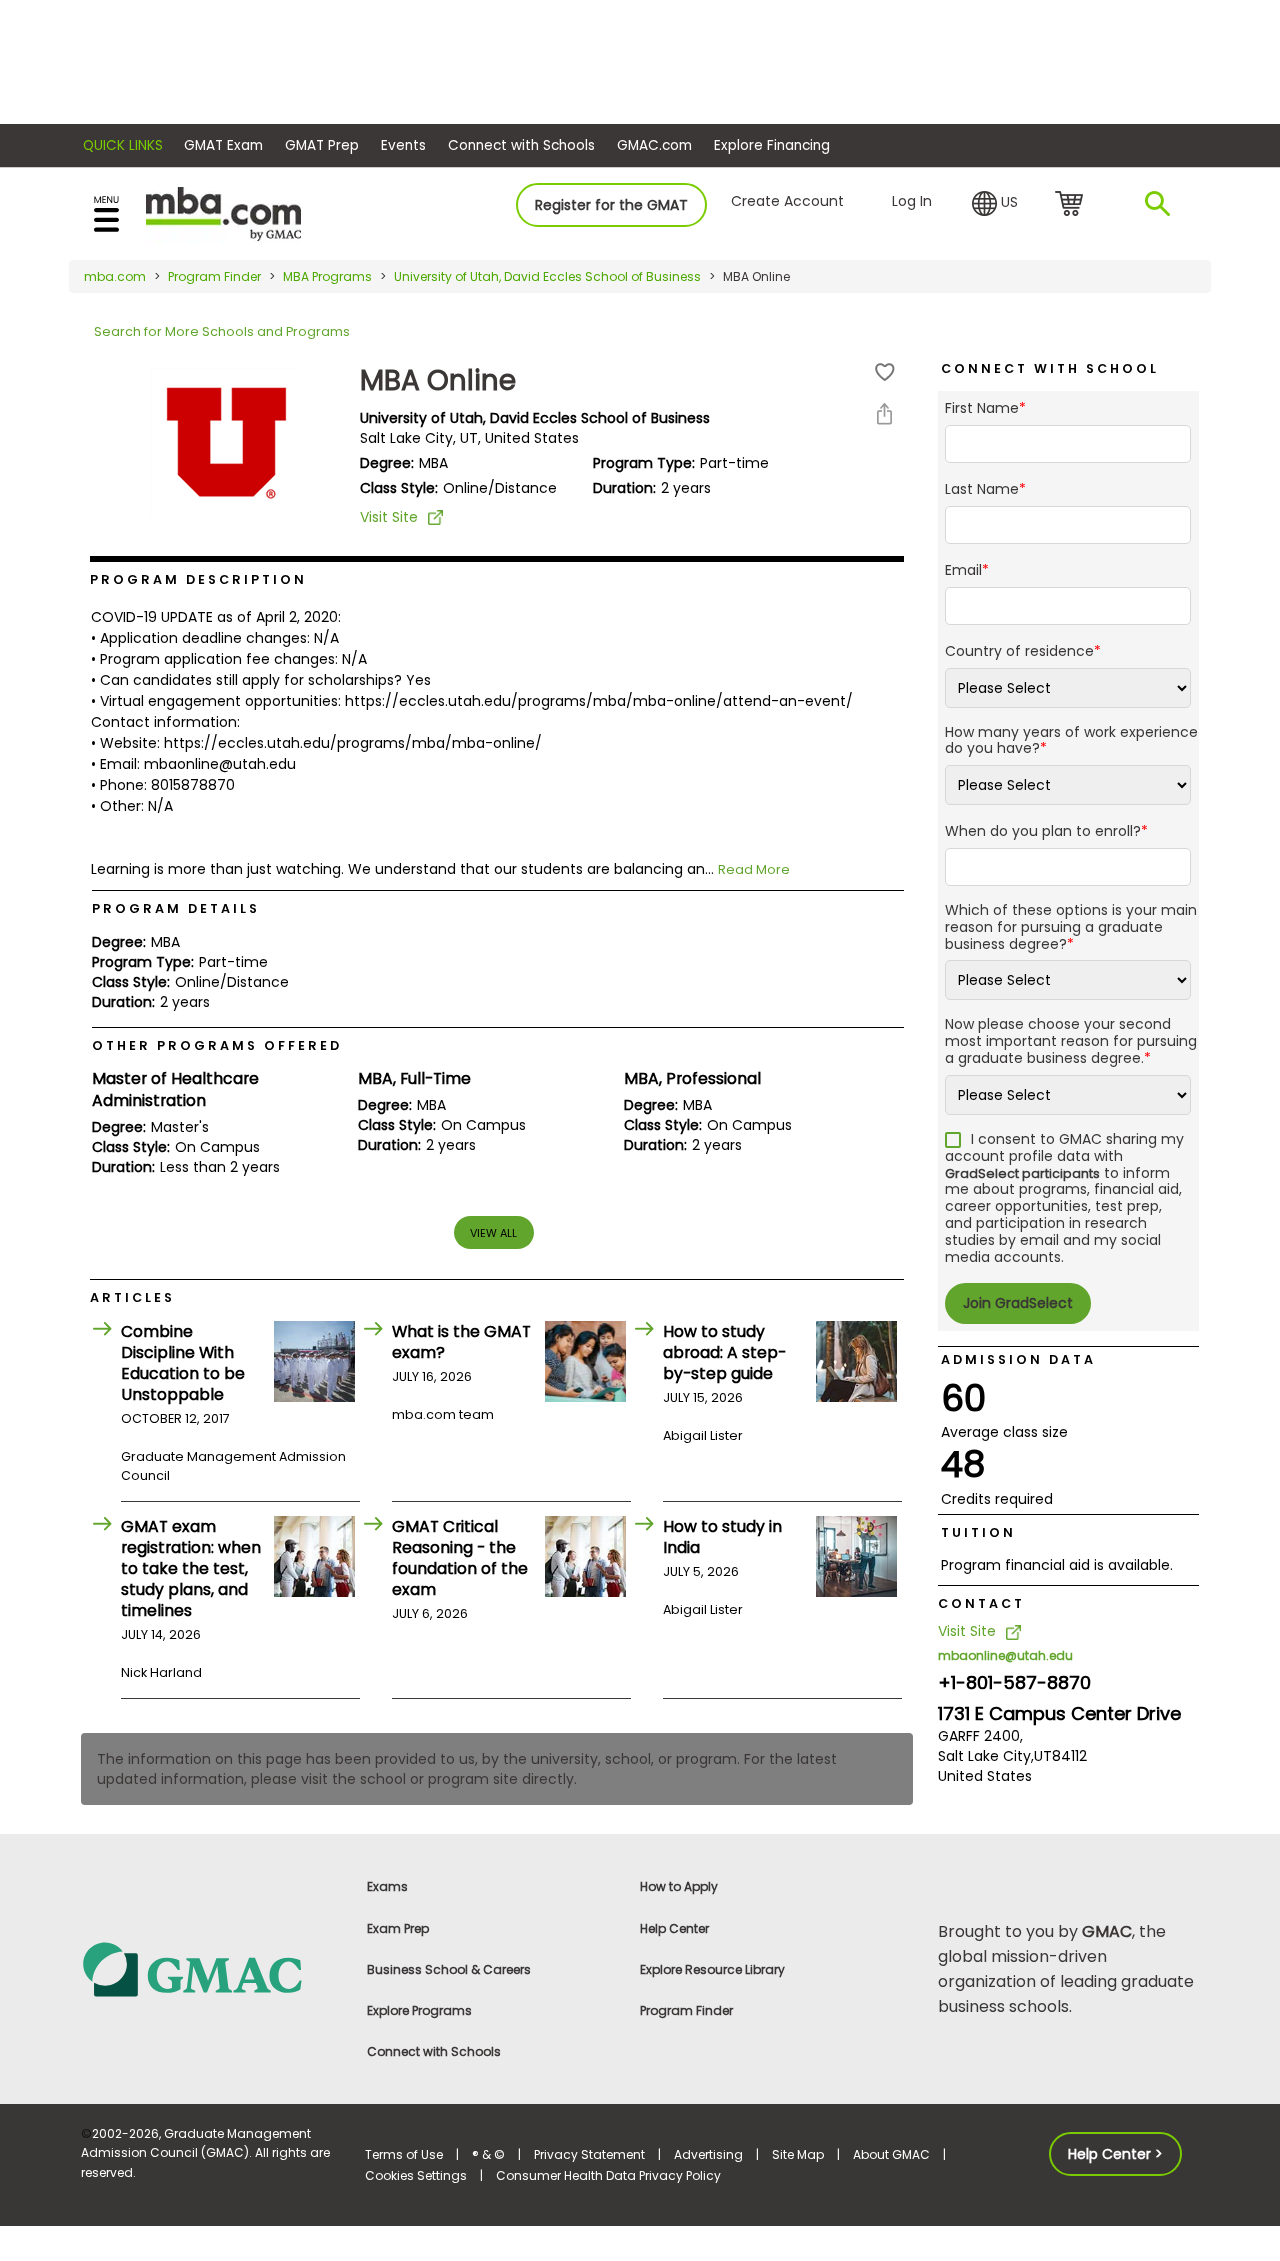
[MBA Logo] (223, 212)
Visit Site (389, 517)
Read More (754, 869)
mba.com (115, 276)
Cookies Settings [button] (416, 2175)
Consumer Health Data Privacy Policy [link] (608, 2175)
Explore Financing (772, 145)
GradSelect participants (1022, 1173)
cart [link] (1072, 205)
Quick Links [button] (123, 145)
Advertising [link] (708, 2154)
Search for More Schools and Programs (222, 331)
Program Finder (214, 276)
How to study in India (722, 1537)
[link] (211, 1968)
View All (493, 1233)
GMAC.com (654, 145)
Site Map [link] (798, 2154)
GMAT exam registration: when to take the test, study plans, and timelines (191, 1568)
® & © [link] (488, 2154)
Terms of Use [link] (404, 2154)
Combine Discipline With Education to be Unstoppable (183, 1363)
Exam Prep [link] (398, 1928)
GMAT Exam (223, 145)
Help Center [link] (674, 1928)
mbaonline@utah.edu (1005, 1655)
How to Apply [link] (679, 1886)
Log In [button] (912, 201)
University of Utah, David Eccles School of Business (547, 276)
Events (403, 145)
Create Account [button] (787, 201)
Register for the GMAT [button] (611, 205)
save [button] (885, 372)
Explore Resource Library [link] (712, 1969)
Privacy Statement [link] (589, 2154)
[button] (995, 204)
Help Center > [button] (1115, 2154)
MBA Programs (327, 276)
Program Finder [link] (686, 2010)
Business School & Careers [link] (449, 1969)
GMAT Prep (322, 145)
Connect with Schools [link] (434, 2051)
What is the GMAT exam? (461, 1342)
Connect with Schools (521, 145)
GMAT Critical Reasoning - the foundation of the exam (460, 1558)
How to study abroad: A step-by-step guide (724, 1352)
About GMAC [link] (891, 2154)
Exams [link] (387, 1886)
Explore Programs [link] (419, 2010)
